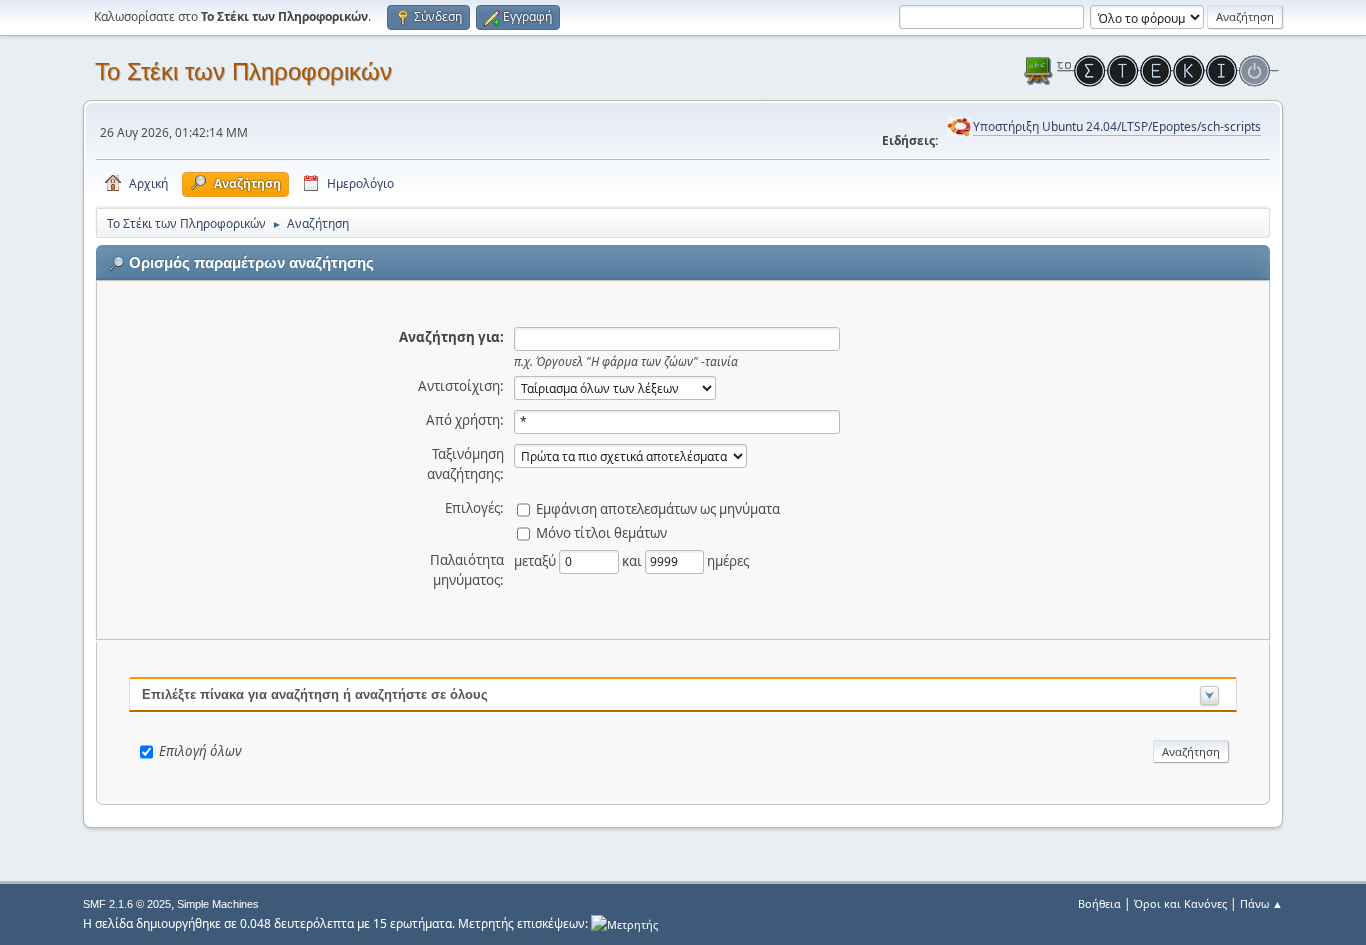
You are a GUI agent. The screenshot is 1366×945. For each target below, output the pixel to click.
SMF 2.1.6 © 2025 (127, 904)
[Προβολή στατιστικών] (624, 923)
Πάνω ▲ (1261, 903)
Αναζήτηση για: (451, 337)
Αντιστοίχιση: (461, 386)
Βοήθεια (1099, 903)
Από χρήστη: (465, 420)
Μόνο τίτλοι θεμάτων (601, 532)
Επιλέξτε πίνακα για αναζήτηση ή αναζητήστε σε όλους (315, 694)
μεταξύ (536, 560)
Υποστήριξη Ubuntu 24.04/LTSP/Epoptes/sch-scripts (1117, 126)
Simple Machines (218, 904)
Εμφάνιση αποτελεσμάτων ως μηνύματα (658, 508)
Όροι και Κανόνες (1180, 903)
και (633, 560)
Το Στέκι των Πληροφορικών (243, 71)
